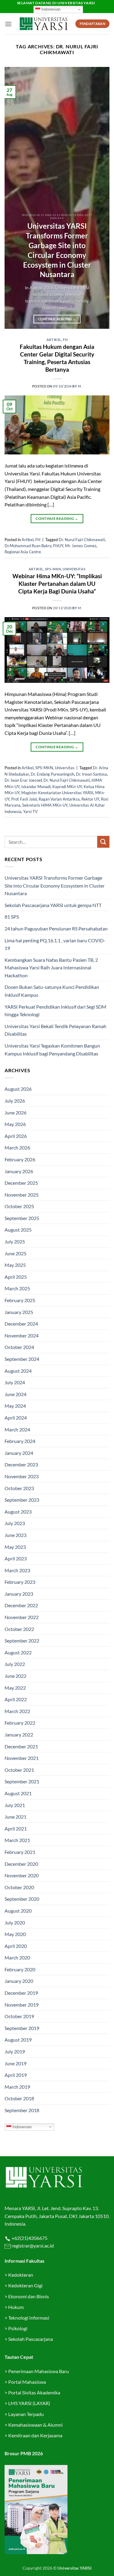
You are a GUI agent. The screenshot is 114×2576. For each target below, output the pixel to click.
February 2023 (20, 1582)
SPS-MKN (53, 569)
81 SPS (12, 917)
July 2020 (15, 1922)
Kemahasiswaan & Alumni (35, 2425)
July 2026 (15, 1101)
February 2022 (20, 1723)
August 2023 (18, 1512)
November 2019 (22, 2005)
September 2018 (22, 2110)
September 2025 (22, 1218)
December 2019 (21, 1993)
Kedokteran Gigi (25, 2285)
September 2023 (22, 1500)
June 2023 (16, 1535)
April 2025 (16, 1277)
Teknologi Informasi (29, 2318)
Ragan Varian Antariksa (59, 799)
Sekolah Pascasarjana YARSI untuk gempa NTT (53, 905)
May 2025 (15, 1265)
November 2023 (22, 1476)
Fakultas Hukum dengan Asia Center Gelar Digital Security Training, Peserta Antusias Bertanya (57, 358)
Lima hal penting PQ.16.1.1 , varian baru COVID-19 (55, 944)
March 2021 (17, 1840)
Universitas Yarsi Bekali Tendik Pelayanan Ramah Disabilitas (55, 1030)
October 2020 (19, 1887)
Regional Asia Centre (23, 552)
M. (80, 386)
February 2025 (20, 1300)
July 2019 (15, 2051)
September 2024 (22, 1359)
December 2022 (21, 1605)
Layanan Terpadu (26, 2414)
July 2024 (15, 1382)
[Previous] (14, 198)
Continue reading (57, 319)
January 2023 (19, 1594)
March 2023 (17, 1570)
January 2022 (19, 1735)
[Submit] (103, 842)
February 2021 (20, 1852)
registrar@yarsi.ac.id (32, 2246)
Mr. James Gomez (81, 546)
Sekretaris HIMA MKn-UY (45, 805)
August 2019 (18, 2040)
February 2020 (20, 1969)
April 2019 (16, 2075)
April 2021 (16, 1829)
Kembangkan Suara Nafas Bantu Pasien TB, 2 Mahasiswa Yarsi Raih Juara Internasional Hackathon (51, 968)
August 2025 (18, 1230)
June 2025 (16, 1253)
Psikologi (18, 2328)
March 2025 (17, 1288)
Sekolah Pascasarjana (31, 2339)
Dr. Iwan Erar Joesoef (23, 780)
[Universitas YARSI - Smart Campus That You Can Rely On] (44, 24)
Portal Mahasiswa (27, 2382)
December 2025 (21, 1183)
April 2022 (16, 1699)
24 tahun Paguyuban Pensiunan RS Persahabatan (57, 928)
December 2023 (21, 1464)
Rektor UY (90, 799)
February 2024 (20, 1441)
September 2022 (22, 1641)
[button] (8, 24)
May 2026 (15, 1124)
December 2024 (21, 1324)
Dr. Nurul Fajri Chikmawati (82, 540)
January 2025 (19, 1312)
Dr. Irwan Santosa (92, 774)
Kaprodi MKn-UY (67, 787)
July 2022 (15, 1664)
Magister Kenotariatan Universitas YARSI (57, 793)
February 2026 (20, 1159)
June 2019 (16, 2063)
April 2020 (16, 1946)
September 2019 (22, 2028)
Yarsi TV (30, 812)
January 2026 (19, 1171)
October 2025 (19, 1206)
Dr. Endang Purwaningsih (52, 774)
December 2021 (21, 1746)
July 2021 (15, 1805)
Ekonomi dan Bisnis (28, 2296)
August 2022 (18, 1652)
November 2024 (22, 1335)
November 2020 (22, 1875)
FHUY (58, 546)
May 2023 (15, 1547)
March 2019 (17, 2087)
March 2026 (17, 1147)
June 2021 (16, 1817)
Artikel (54, 340)
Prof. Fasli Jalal (24, 799)
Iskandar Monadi (36, 787)
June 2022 (16, 1676)
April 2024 (16, 1418)
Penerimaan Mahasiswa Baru (39, 2371)
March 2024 (17, 1429)
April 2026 (16, 1136)
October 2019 (19, 2016)
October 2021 (19, 1770)
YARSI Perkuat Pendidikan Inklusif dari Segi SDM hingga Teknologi (55, 1011)
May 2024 (15, 1406)
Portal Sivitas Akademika (34, 2392)
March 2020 (17, 1957)
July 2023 (15, 1523)
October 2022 (19, 1629)
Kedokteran (21, 2275)
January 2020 (19, 1981)
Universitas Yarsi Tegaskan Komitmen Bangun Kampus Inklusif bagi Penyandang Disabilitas (52, 1050)
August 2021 (18, 1793)
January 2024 (19, 1453)
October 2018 (19, 2098)
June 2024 (16, 1394)
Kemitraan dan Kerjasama (35, 2435)
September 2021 (22, 1781)
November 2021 (22, 1758)
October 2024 (19, 1347)
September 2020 (22, 1899)
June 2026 (16, 1112)
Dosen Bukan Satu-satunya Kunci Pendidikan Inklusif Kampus (52, 991)
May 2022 (15, 1688)
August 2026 (18, 1089)
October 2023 (19, 1488)
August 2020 (18, 1911)
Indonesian (50, 9)
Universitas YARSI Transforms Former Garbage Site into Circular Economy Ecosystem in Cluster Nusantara (57, 250)
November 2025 (22, 1195)
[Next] (100, 198)
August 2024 (18, 1371)
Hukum (16, 2307)
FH (65, 340)
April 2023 (16, 1558)
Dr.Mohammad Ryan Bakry (28, 546)
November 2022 (22, 1617)
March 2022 (17, 1711)
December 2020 (21, 1864)
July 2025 (15, 1241)
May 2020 (15, 1934)
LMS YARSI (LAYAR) (29, 2403)
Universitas (74, 569)
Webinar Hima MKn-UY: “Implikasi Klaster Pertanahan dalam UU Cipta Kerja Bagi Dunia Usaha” (57, 584)
